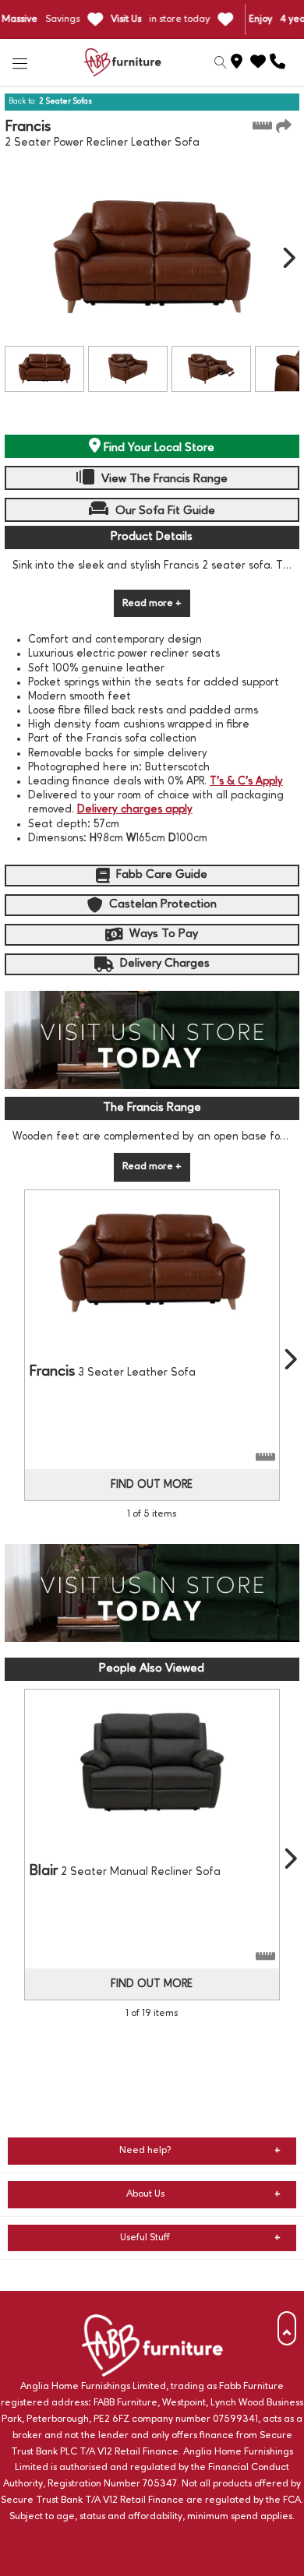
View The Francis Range (163, 479)
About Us (145, 2194)
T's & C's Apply (246, 781)
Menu (20, 62)
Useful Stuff (145, 2238)
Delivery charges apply (135, 809)
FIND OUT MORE (152, 1485)
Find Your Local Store (157, 448)
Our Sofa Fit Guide (164, 511)
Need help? (145, 2150)
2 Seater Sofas (65, 101)
